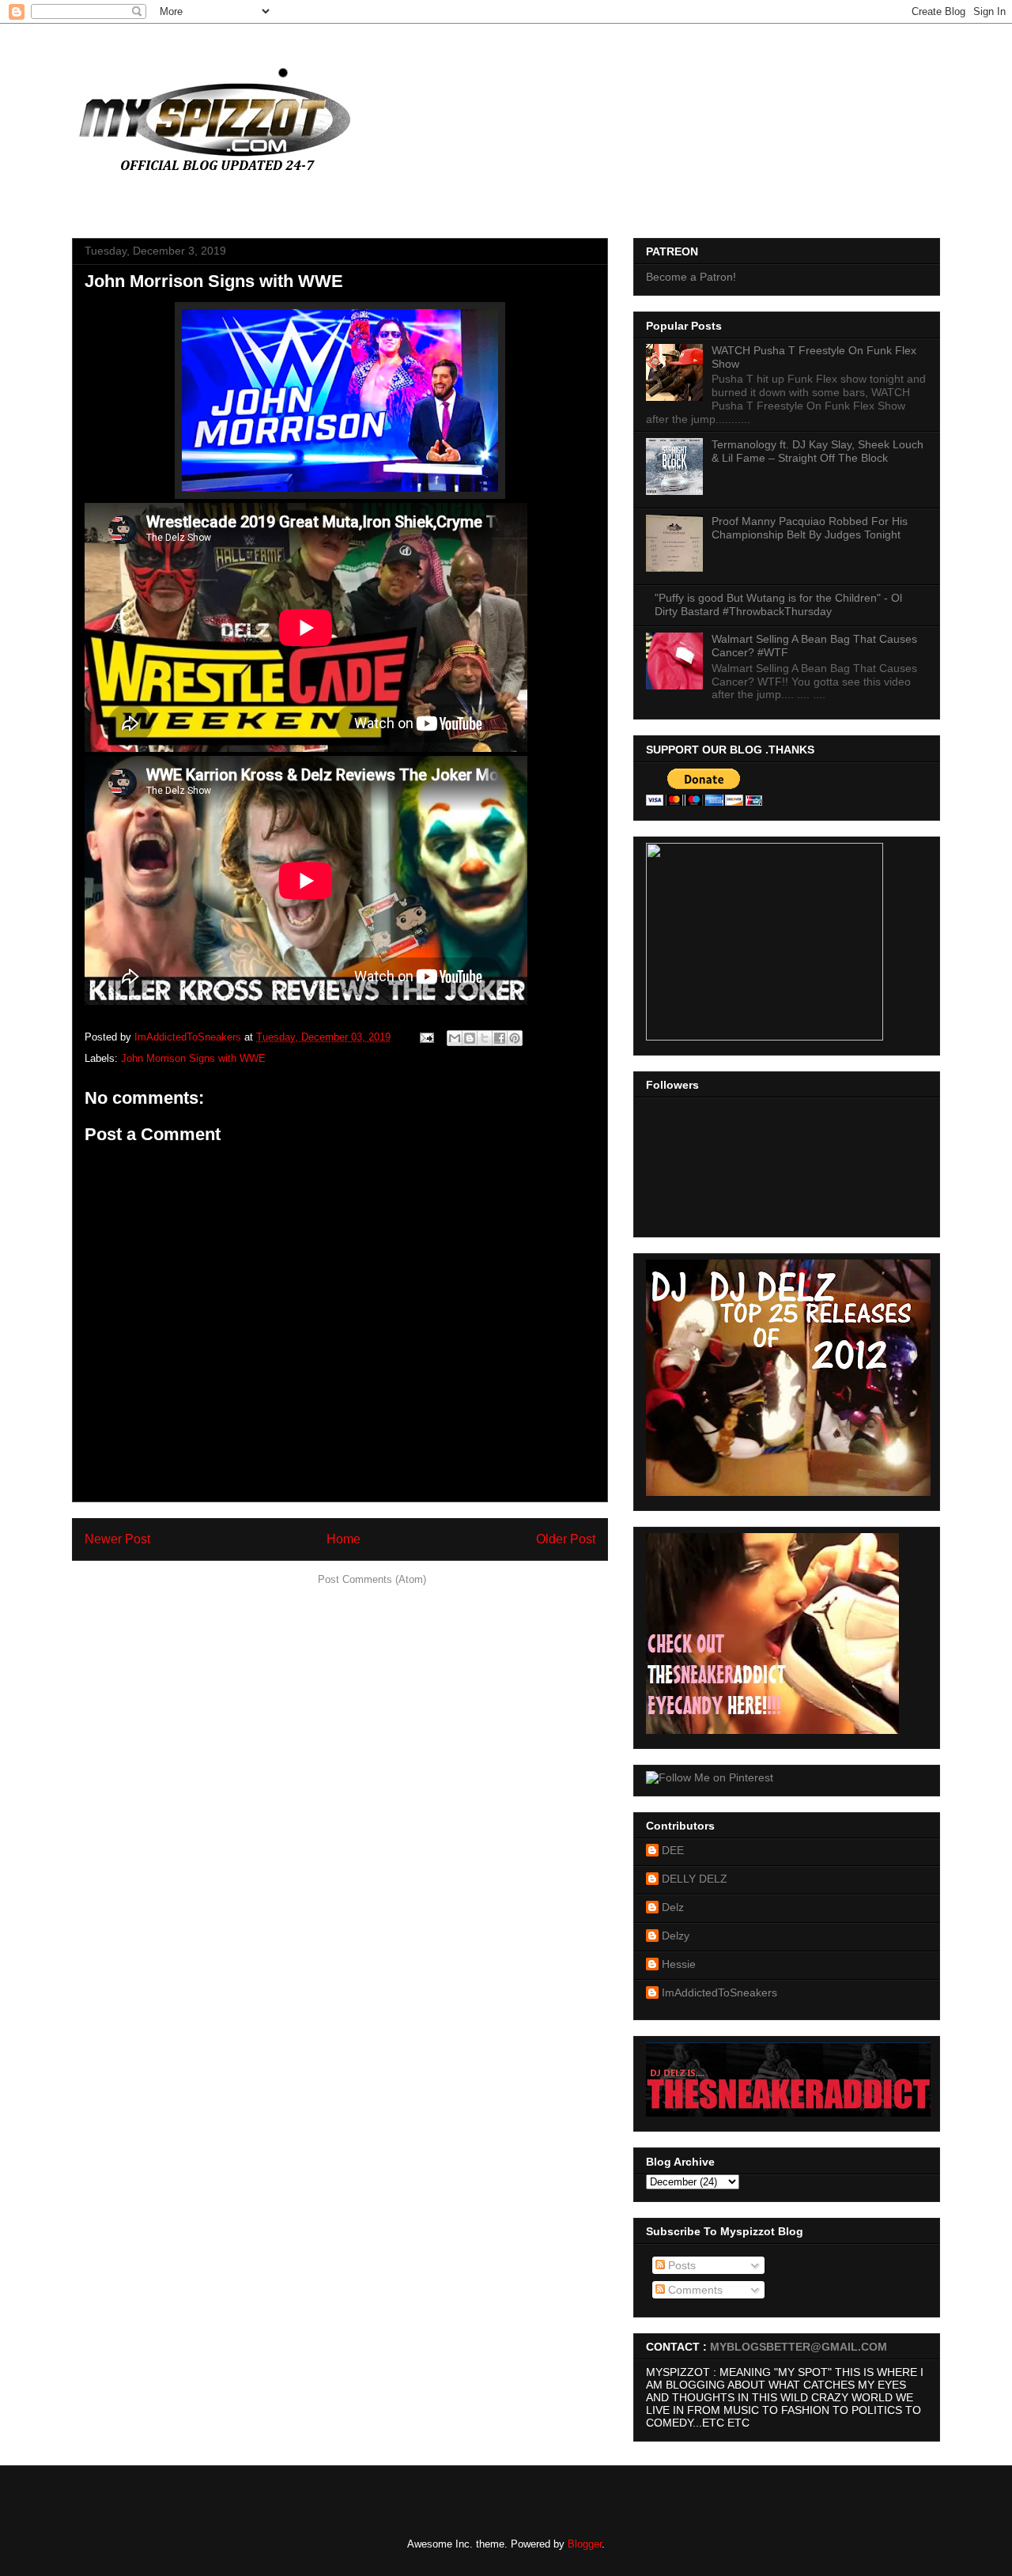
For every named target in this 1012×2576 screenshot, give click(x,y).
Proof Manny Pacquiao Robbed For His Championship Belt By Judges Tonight (810, 528)
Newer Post (117, 1539)
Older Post (566, 1539)
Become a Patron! (691, 277)
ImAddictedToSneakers (719, 1992)
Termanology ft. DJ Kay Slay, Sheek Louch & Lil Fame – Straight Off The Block (818, 451)
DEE (673, 1850)
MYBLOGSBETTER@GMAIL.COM (799, 2347)
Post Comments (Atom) (372, 1579)
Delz (673, 1907)
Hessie (679, 1964)
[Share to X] (485, 1038)
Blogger (585, 2544)
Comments (694, 2290)
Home (344, 1539)
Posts (680, 2265)
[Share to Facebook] (500, 1038)
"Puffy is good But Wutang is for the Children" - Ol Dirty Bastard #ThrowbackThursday (778, 604)
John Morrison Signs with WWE (193, 1058)
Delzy (676, 1936)
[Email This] (455, 1038)
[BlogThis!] (470, 1038)
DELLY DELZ (695, 1879)
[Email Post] (426, 1037)
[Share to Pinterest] (515, 1038)
